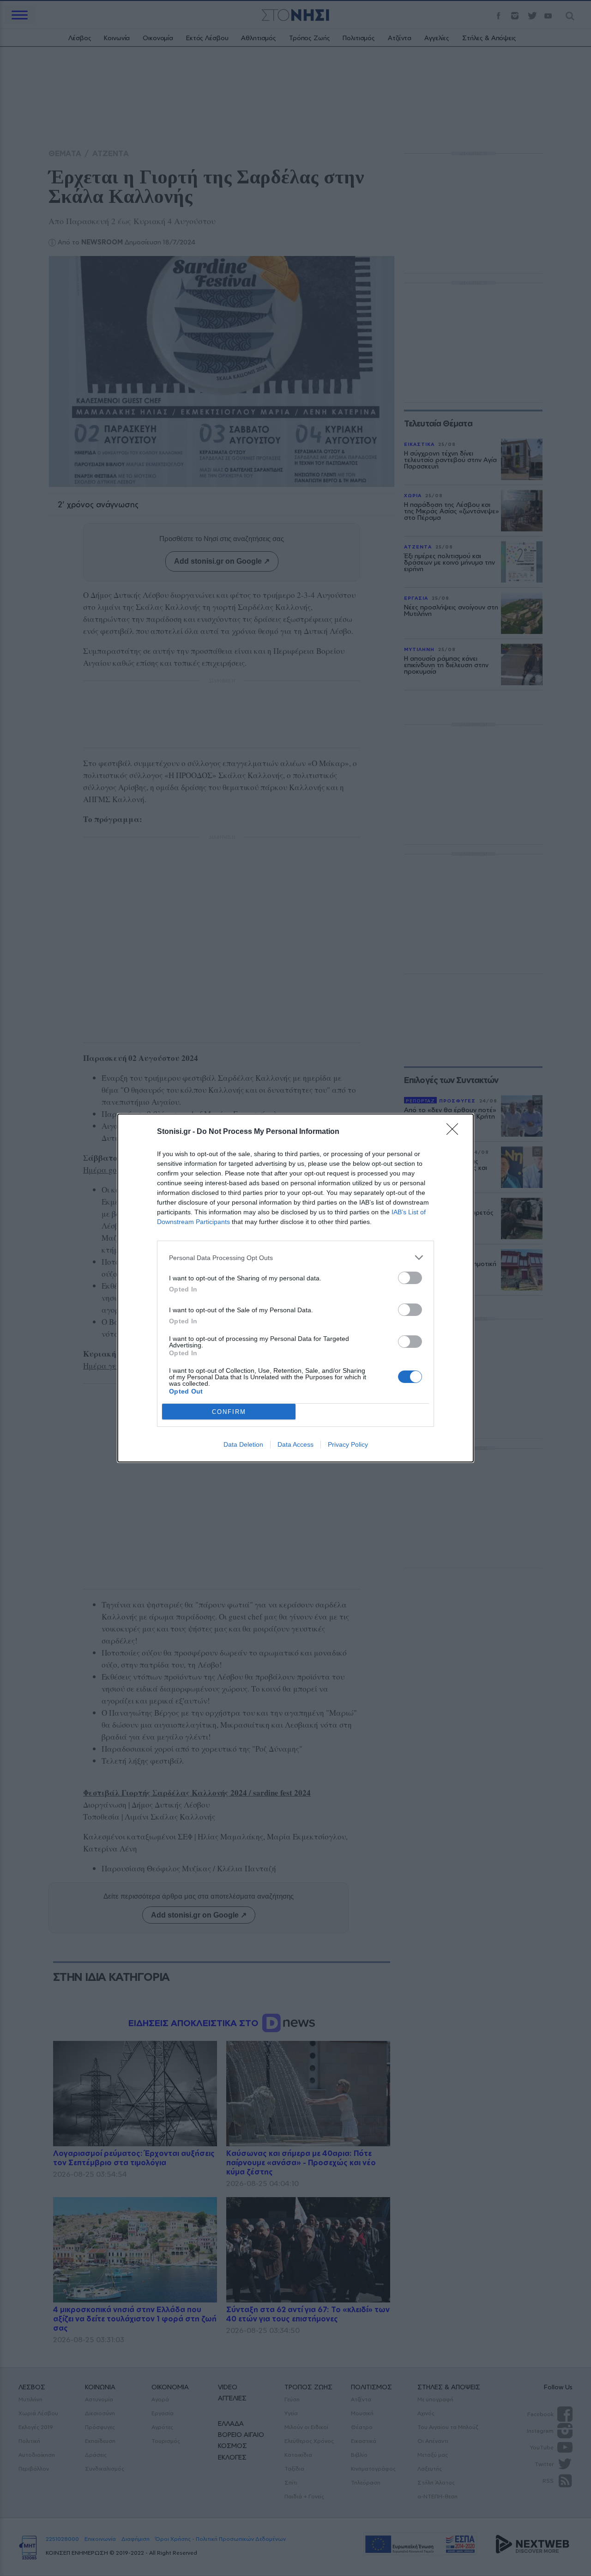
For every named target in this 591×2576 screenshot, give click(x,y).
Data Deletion (243, 1444)
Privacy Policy (348, 1444)
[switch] (410, 1278)
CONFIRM (229, 1412)
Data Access (295, 1444)
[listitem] (295, 1258)
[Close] (455, 1132)
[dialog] (295, 1288)
